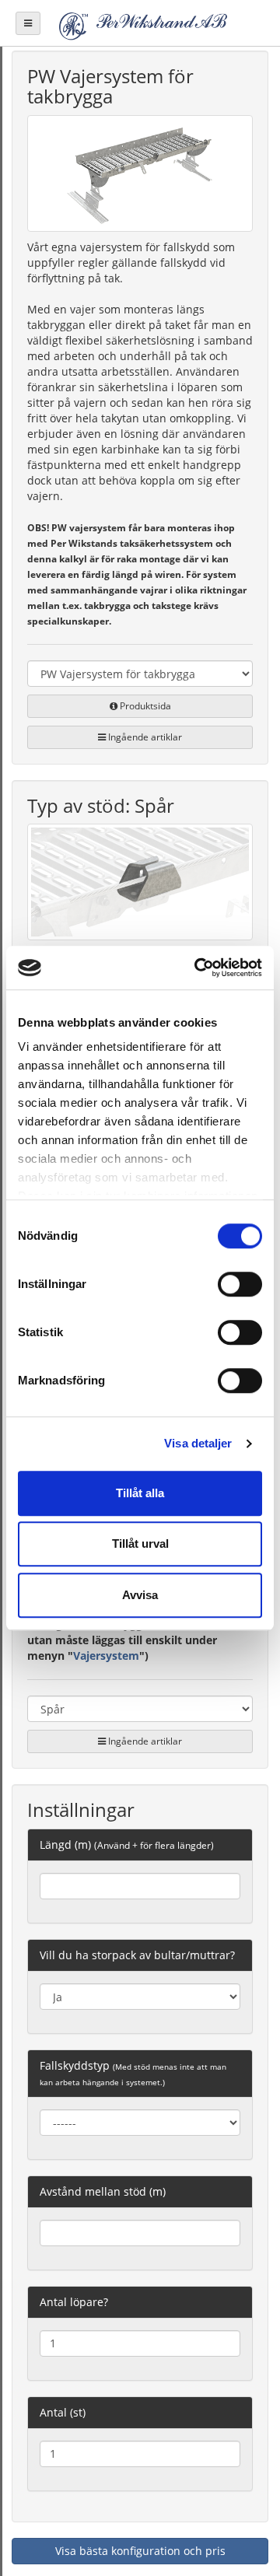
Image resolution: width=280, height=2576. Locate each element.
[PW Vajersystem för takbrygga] (140, 176)
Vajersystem (106, 1655)
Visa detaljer (198, 1443)
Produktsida (144, 706)
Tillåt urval (140, 1543)
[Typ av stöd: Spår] (140, 885)
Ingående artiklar (144, 737)
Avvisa (140, 1595)
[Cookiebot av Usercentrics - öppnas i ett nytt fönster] (198, 968)
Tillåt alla (140, 1493)
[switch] (240, 1284)
